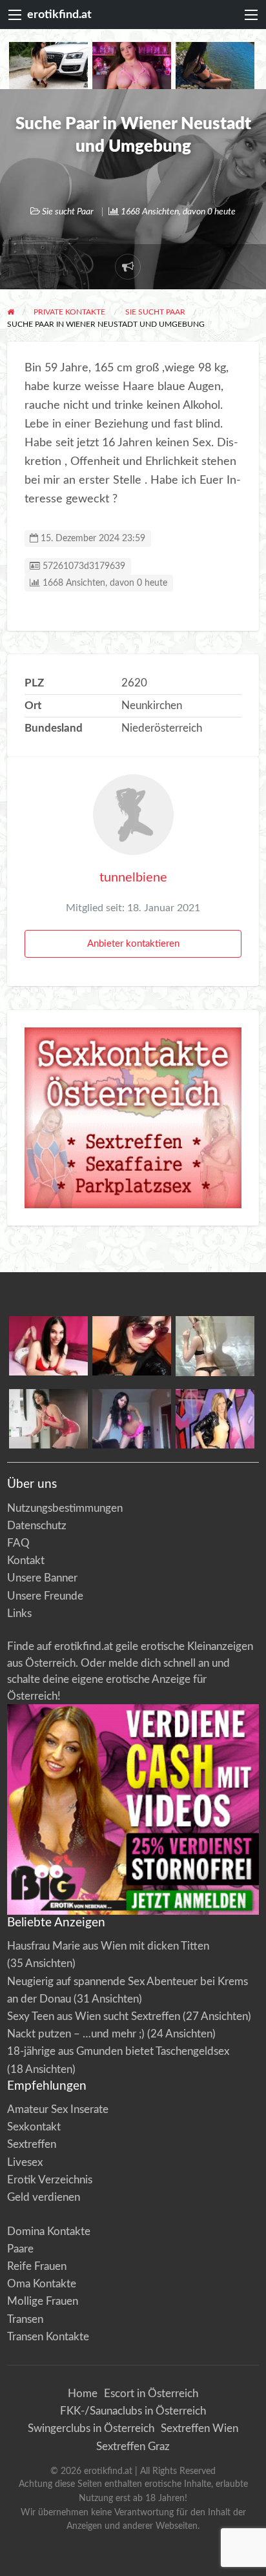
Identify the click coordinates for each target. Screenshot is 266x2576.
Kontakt (26, 1561)
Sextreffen (32, 2144)
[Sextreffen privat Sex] (133, 1117)
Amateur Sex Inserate (58, 2109)
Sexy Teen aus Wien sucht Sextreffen (94, 2016)
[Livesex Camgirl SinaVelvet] (48, 1418)
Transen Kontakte (48, 2337)
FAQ (18, 1543)
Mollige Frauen (43, 2301)
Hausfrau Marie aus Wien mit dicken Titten (108, 1946)
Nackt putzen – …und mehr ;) (76, 2034)
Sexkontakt (34, 2127)
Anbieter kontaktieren (133, 944)
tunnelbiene (133, 878)
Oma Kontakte (42, 2284)
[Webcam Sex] (48, 65)
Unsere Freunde (45, 1596)
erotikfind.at (59, 15)
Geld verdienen (44, 2197)
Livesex (25, 2162)
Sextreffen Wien (200, 2428)
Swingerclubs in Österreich (91, 2428)
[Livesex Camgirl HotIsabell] (132, 1345)
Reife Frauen (37, 2266)
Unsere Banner (42, 1578)
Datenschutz (37, 1526)
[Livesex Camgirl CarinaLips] (215, 1345)
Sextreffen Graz (133, 2447)
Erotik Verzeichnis (50, 2180)
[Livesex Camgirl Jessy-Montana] (215, 1418)
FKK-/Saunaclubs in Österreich (133, 2411)
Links (19, 1613)
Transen (25, 2319)
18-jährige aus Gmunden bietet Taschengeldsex (118, 2051)
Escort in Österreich (151, 2394)
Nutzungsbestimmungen (65, 1508)
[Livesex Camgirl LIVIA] (132, 1418)
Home (83, 2394)
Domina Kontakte (49, 2231)
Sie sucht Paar (68, 212)
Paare (20, 2249)
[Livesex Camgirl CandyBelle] (48, 1345)
